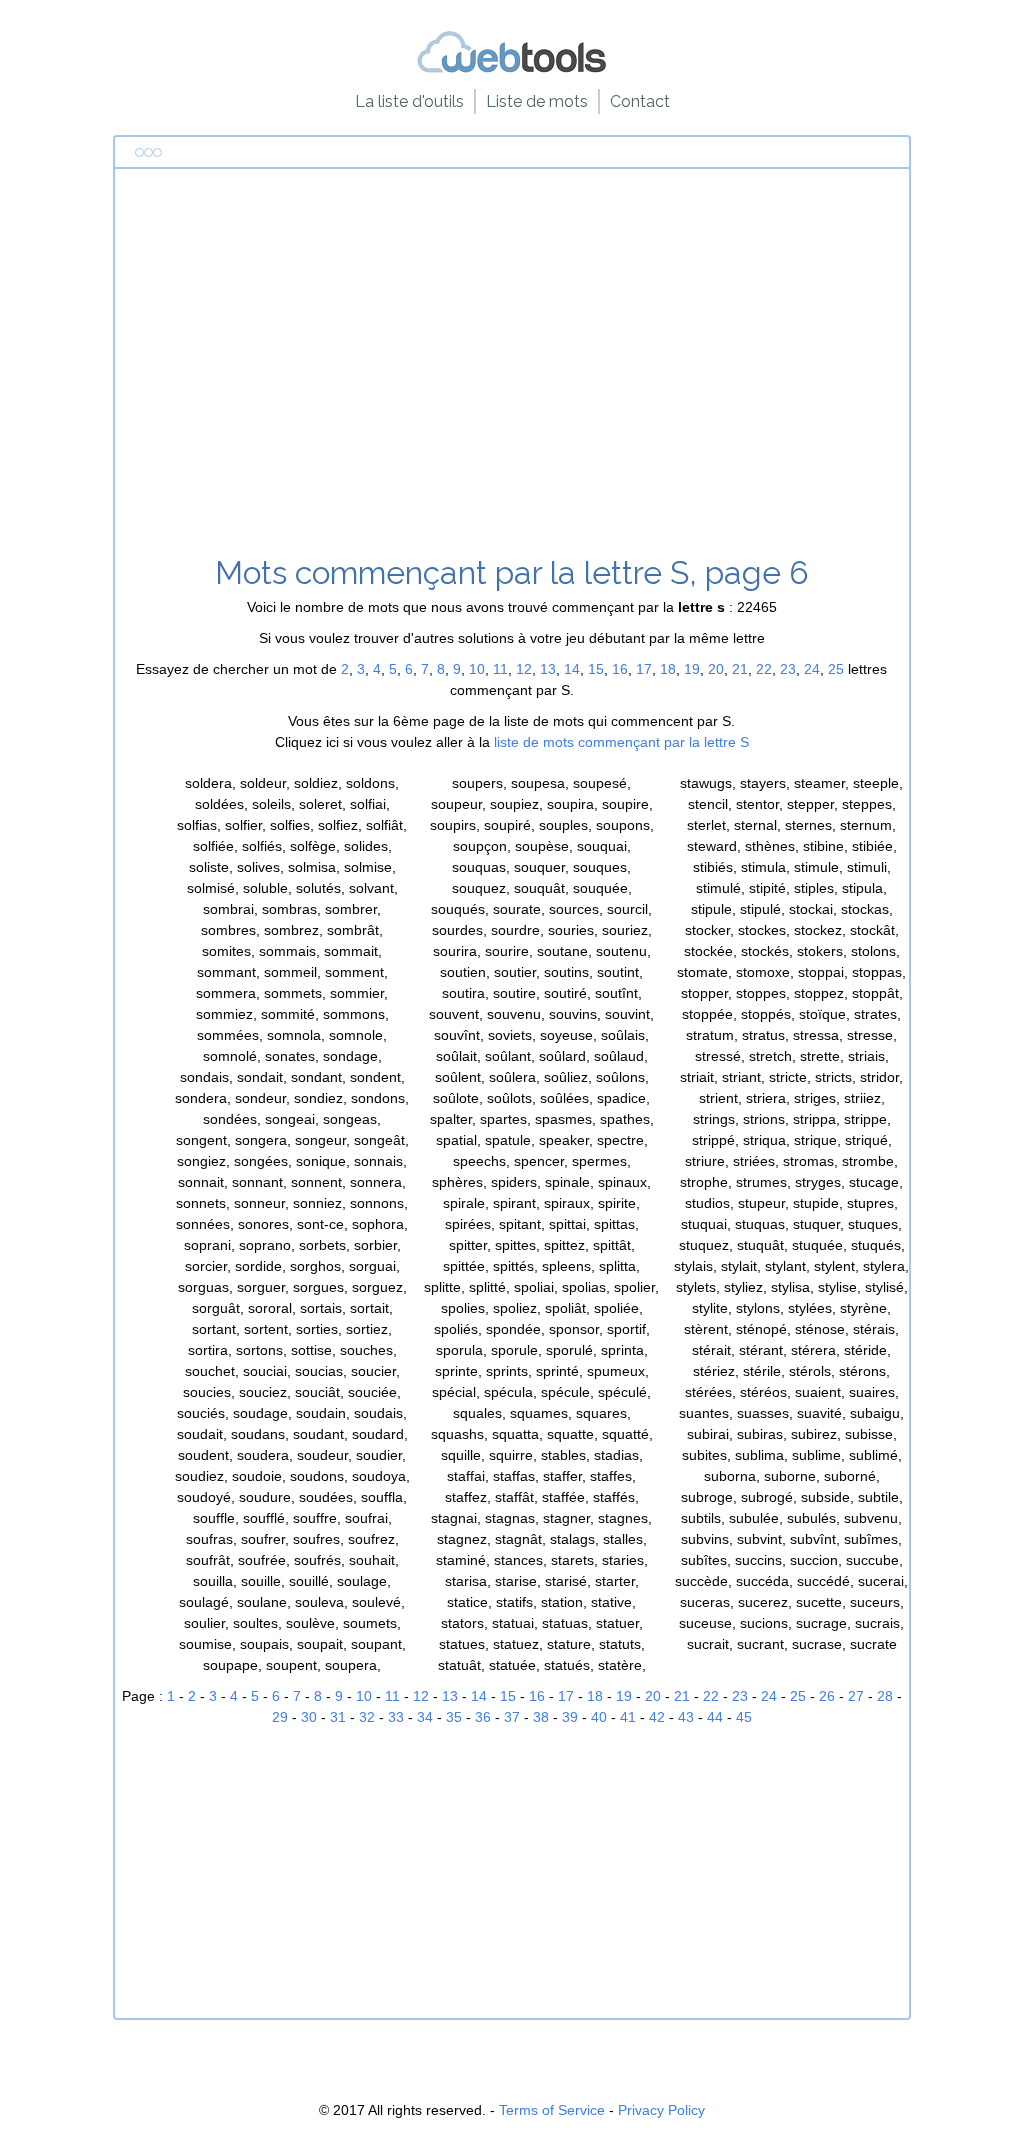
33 (396, 1717)
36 (483, 1717)
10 (477, 669)
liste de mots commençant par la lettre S (621, 742)
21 (740, 669)
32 (367, 1717)
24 (812, 669)
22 (764, 669)
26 (827, 1696)
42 (657, 1717)
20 (716, 669)
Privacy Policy (661, 2110)
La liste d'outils (409, 101)
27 (856, 1696)
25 (836, 669)
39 (570, 1717)
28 (885, 1696)
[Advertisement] (512, 369)
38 (541, 1717)
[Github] (512, 69)
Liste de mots (537, 101)
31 (338, 1717)
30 (309, 1717)
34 (425, 1717)
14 (572, 669)
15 (596, 669)
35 (454, 1717)
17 (644, 669)
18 (668, 669)
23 (788, 669)
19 (692, 669)
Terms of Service (552, 2110)
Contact (640, 101)
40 (599, 1717)
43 (686, 1717)
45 (744, 1717)
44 (715, 1717)
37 (512, 1717)
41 (628, 1717)
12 (524, 669)
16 (620, 669)
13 (548, 669)
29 (280, 1717)
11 (500, 669)
